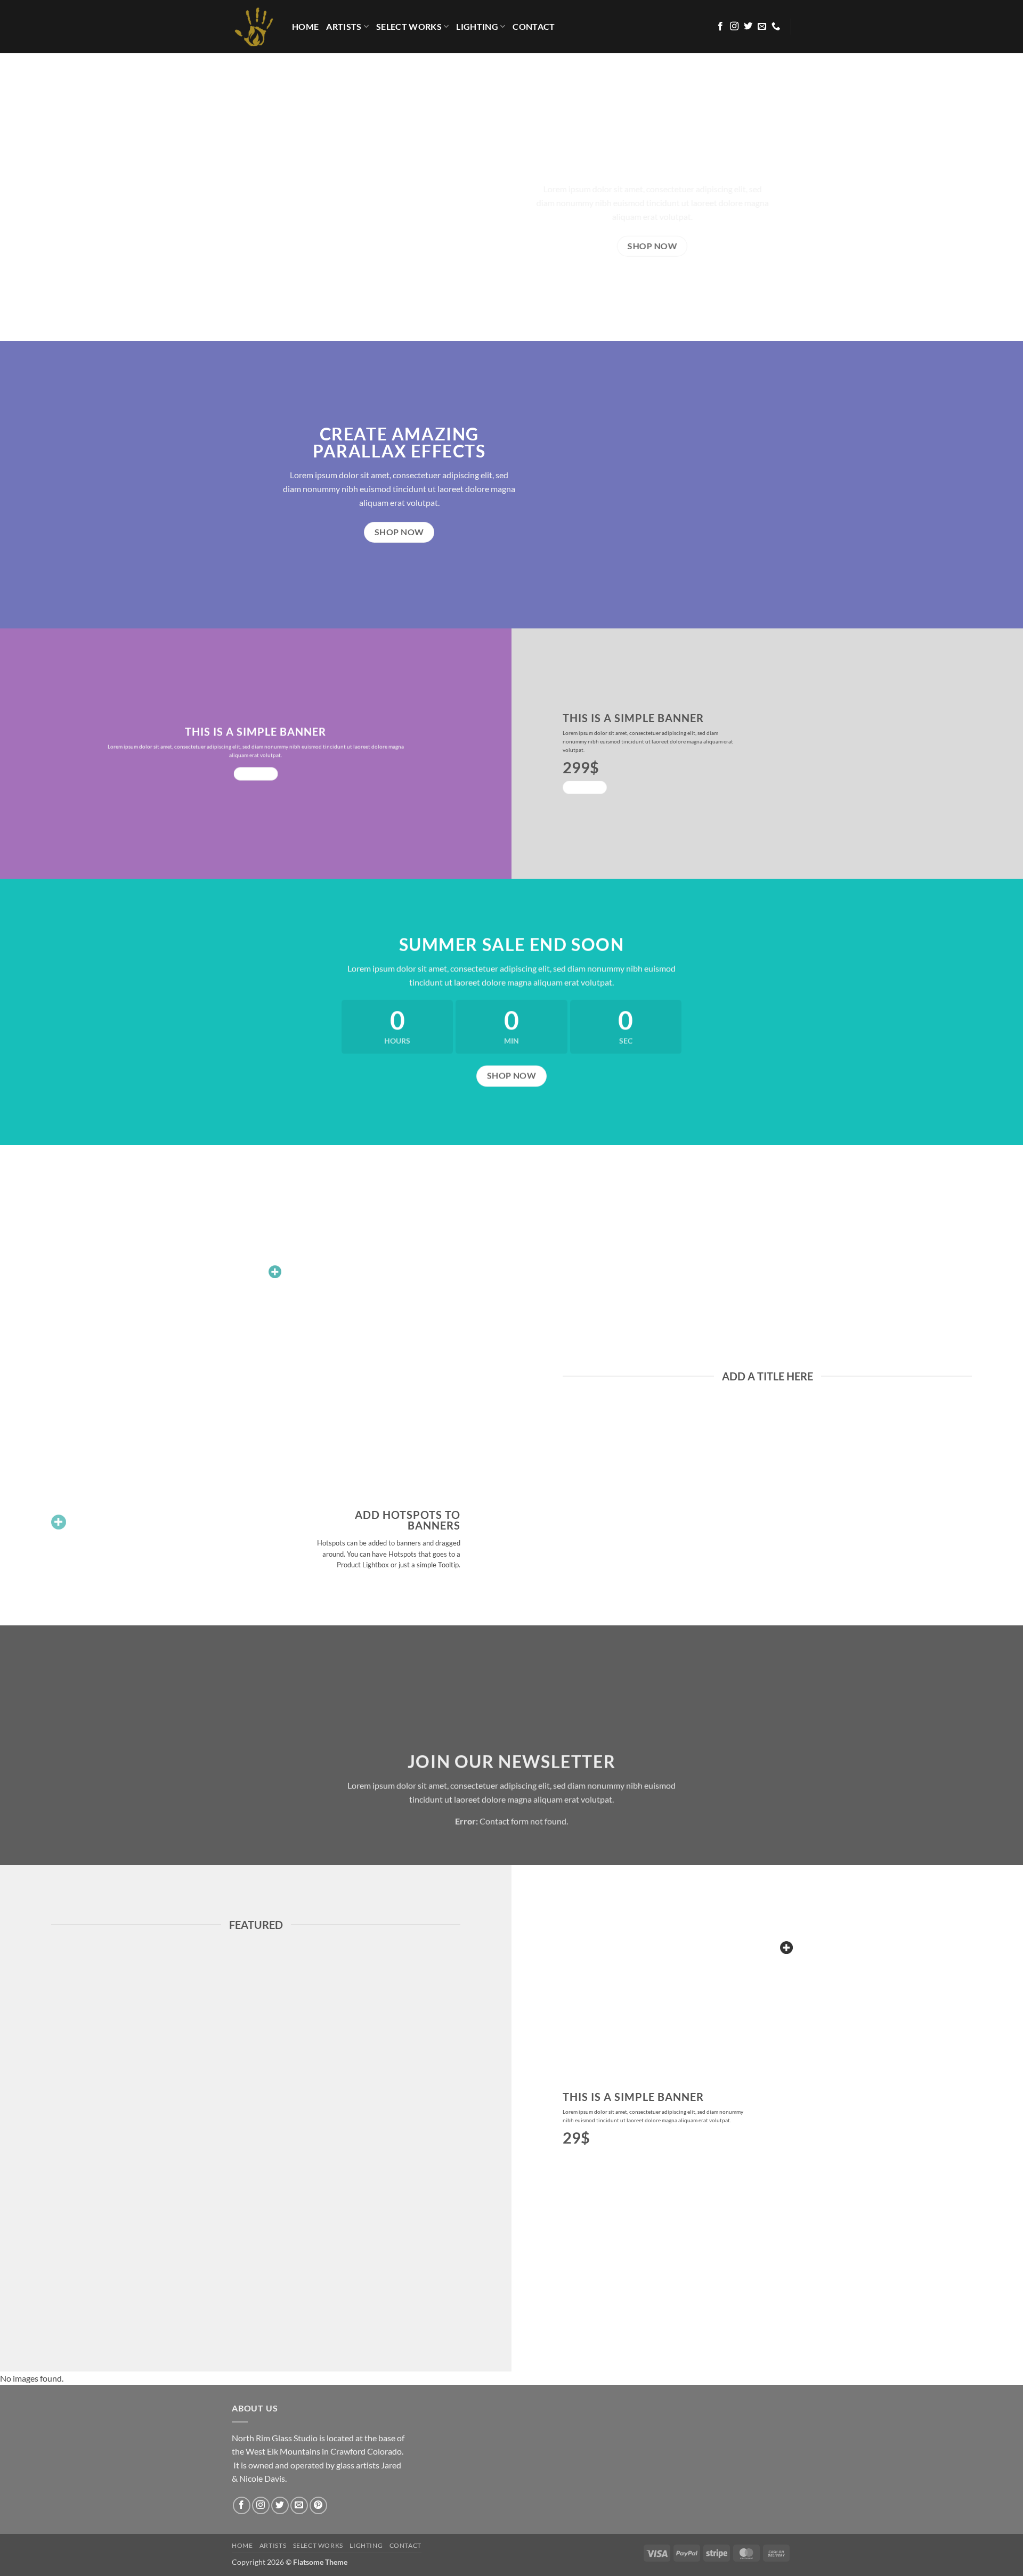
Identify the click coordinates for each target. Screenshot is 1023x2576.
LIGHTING (477, 26)
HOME (305, 26)
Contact (534, 26)
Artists (344, 26)
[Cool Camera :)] (59, 1522)
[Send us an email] (762, 27)
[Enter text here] (786, 1948)
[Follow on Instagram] (734, 27)
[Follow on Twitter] (748, 27)
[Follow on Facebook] (720, 27)
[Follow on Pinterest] (318, 2505)
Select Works (409, 26)
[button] (275, 1272)
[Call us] (776, 27)
